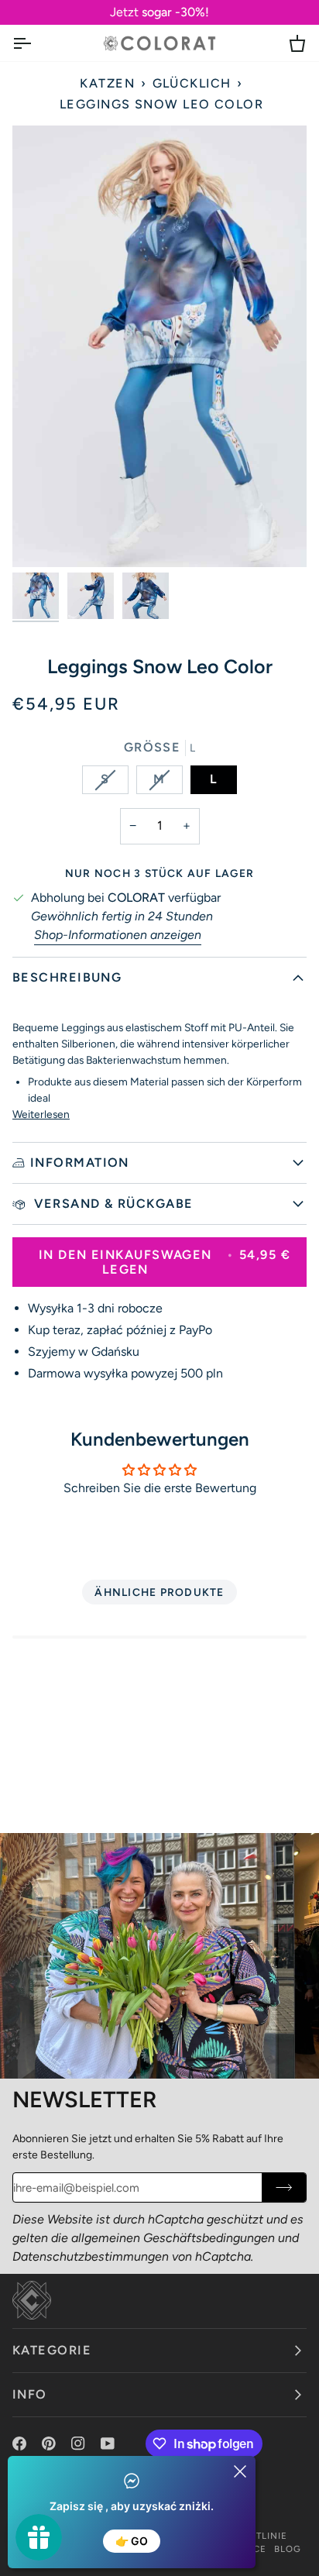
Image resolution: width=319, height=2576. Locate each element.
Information (80, 1162)
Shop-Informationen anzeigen (118, 935)
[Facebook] (19, 2444)
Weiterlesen (41, 1114)
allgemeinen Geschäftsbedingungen (173, 2238)
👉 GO (132, 2541)
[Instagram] (78, 2444)
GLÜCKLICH (192, 83)
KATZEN (107, 83)
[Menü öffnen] (36, 43)
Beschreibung (67, 977)
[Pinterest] (49, 2444)
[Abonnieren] (284, 2187)
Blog (288, 2549)
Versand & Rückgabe (112, 1204)
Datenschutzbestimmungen (91, 2256)
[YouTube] (108, 2444)
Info (30, 2394)
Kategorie (52, 2350)
